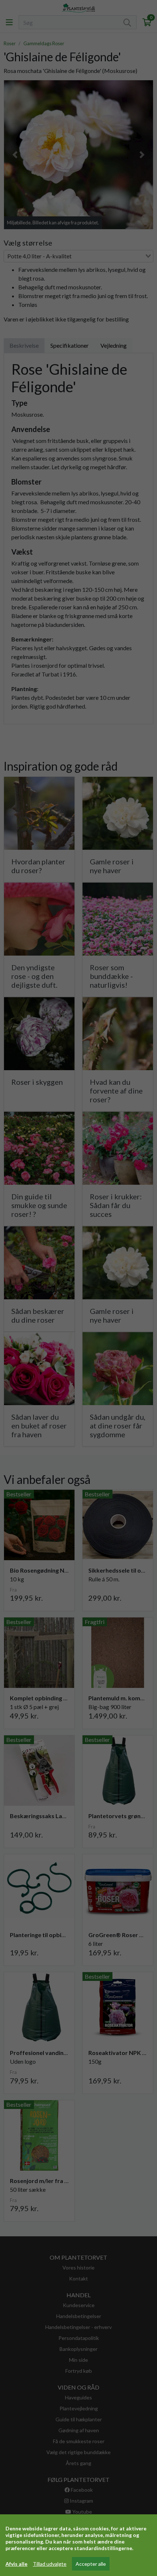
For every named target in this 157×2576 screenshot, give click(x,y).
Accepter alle (91, 2564)
